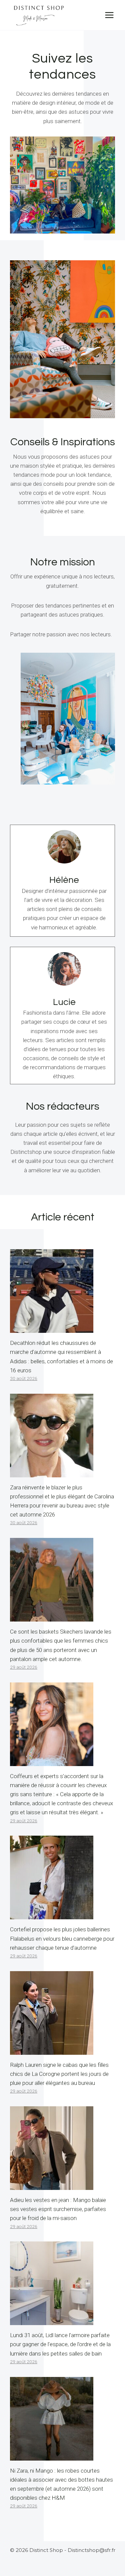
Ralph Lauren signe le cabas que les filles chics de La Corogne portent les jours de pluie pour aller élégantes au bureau (59, 2074)
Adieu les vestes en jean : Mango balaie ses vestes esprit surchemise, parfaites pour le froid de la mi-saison (58, 2209)
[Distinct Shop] (39, 15)
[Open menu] (109, 15)
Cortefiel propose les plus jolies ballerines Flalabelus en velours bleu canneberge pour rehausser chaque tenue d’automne (62, 1938)
